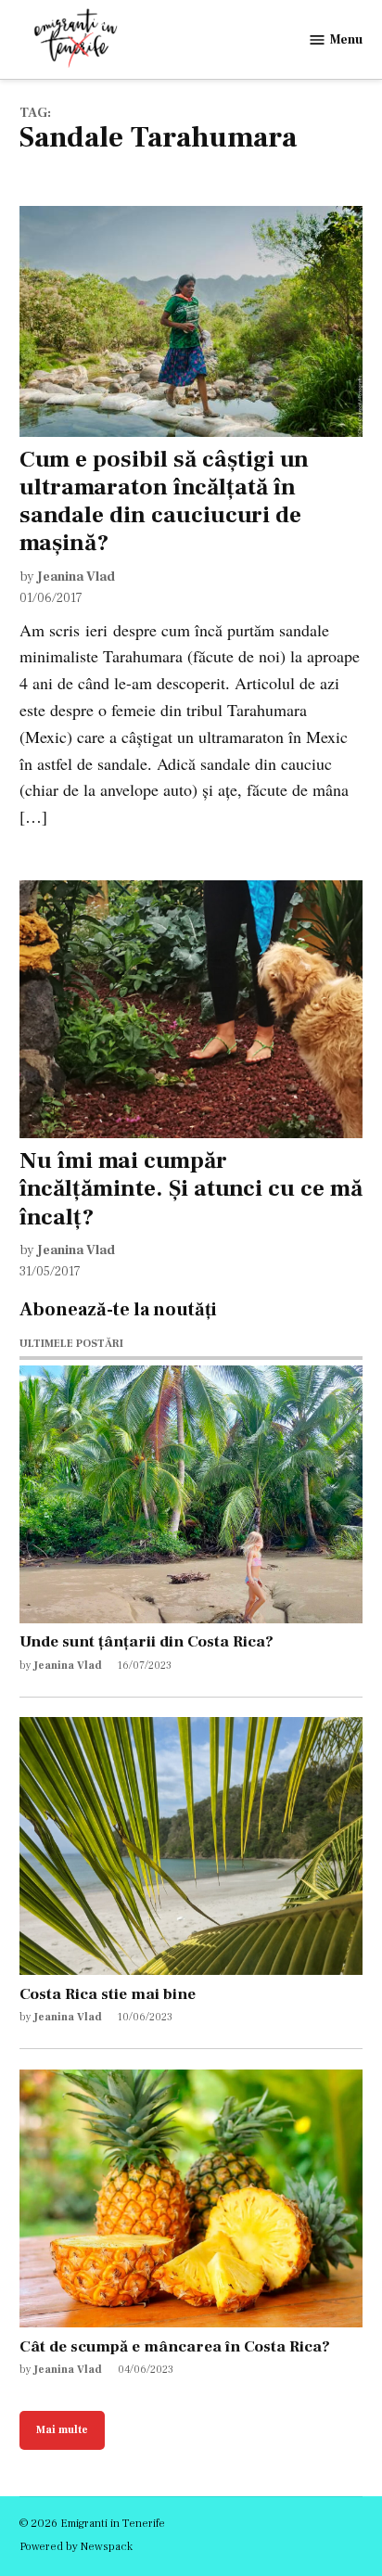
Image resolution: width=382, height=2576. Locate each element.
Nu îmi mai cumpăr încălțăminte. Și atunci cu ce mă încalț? (191, 1188)
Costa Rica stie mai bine (108, 1994)
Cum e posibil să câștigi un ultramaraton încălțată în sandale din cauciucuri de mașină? (164, 501)
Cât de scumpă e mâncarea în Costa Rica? (175, 2346)
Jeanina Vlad (76, 577)
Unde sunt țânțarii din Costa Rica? (146, 1641)
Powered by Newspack (76, 2546)
